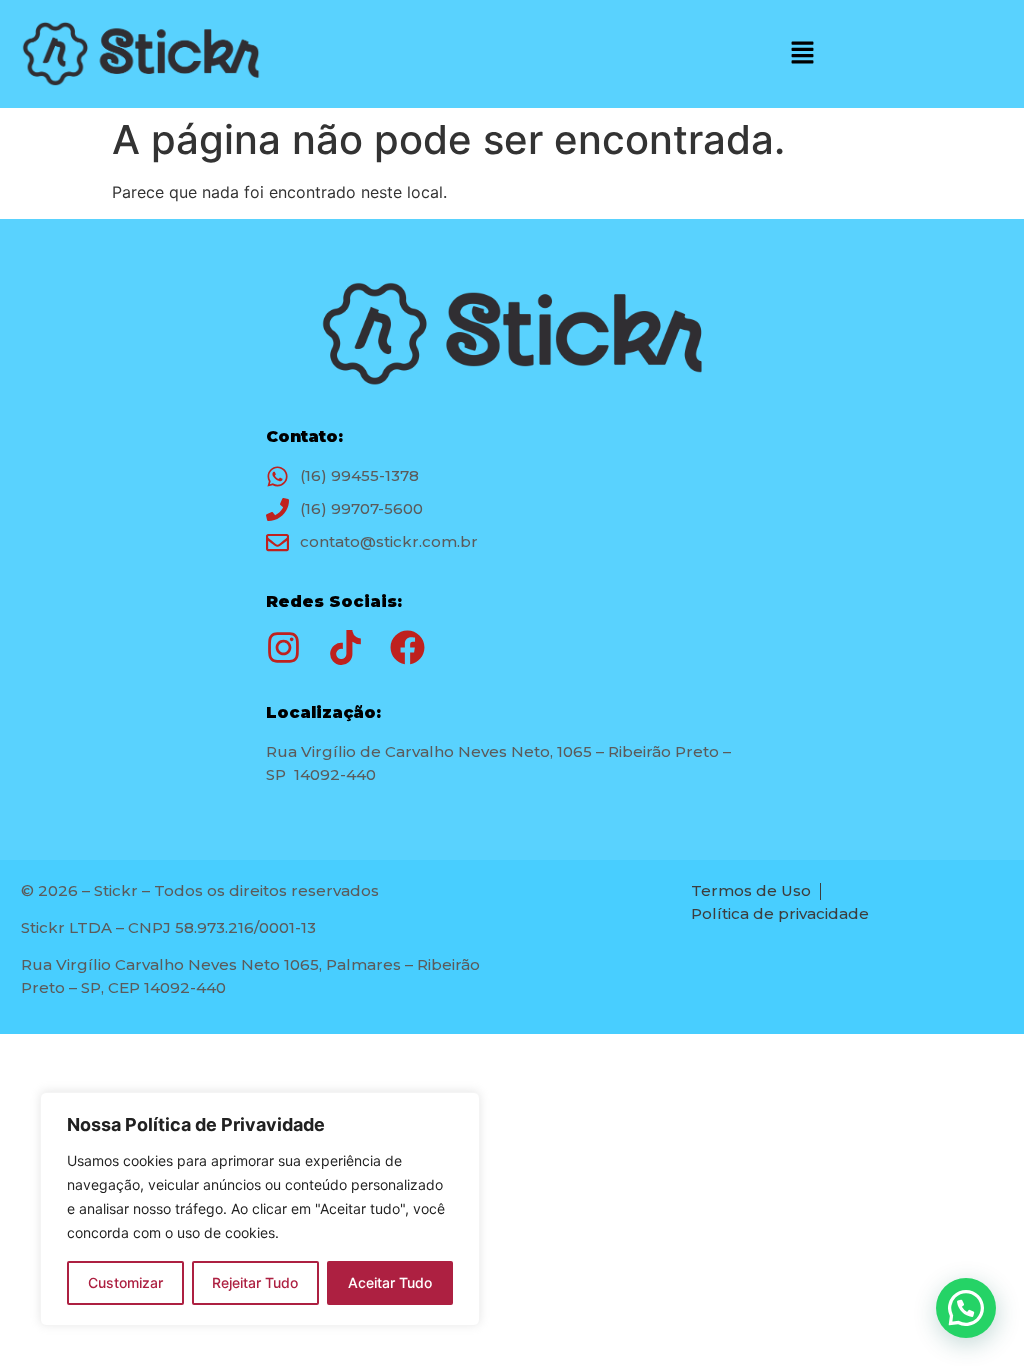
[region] (260, 1209)
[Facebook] (407, 647)
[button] (802, 54)
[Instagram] (283, 647)
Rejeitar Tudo (255, 1282)
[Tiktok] (345, 647)
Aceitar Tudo (390, 1282)
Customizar (125, 1282)
